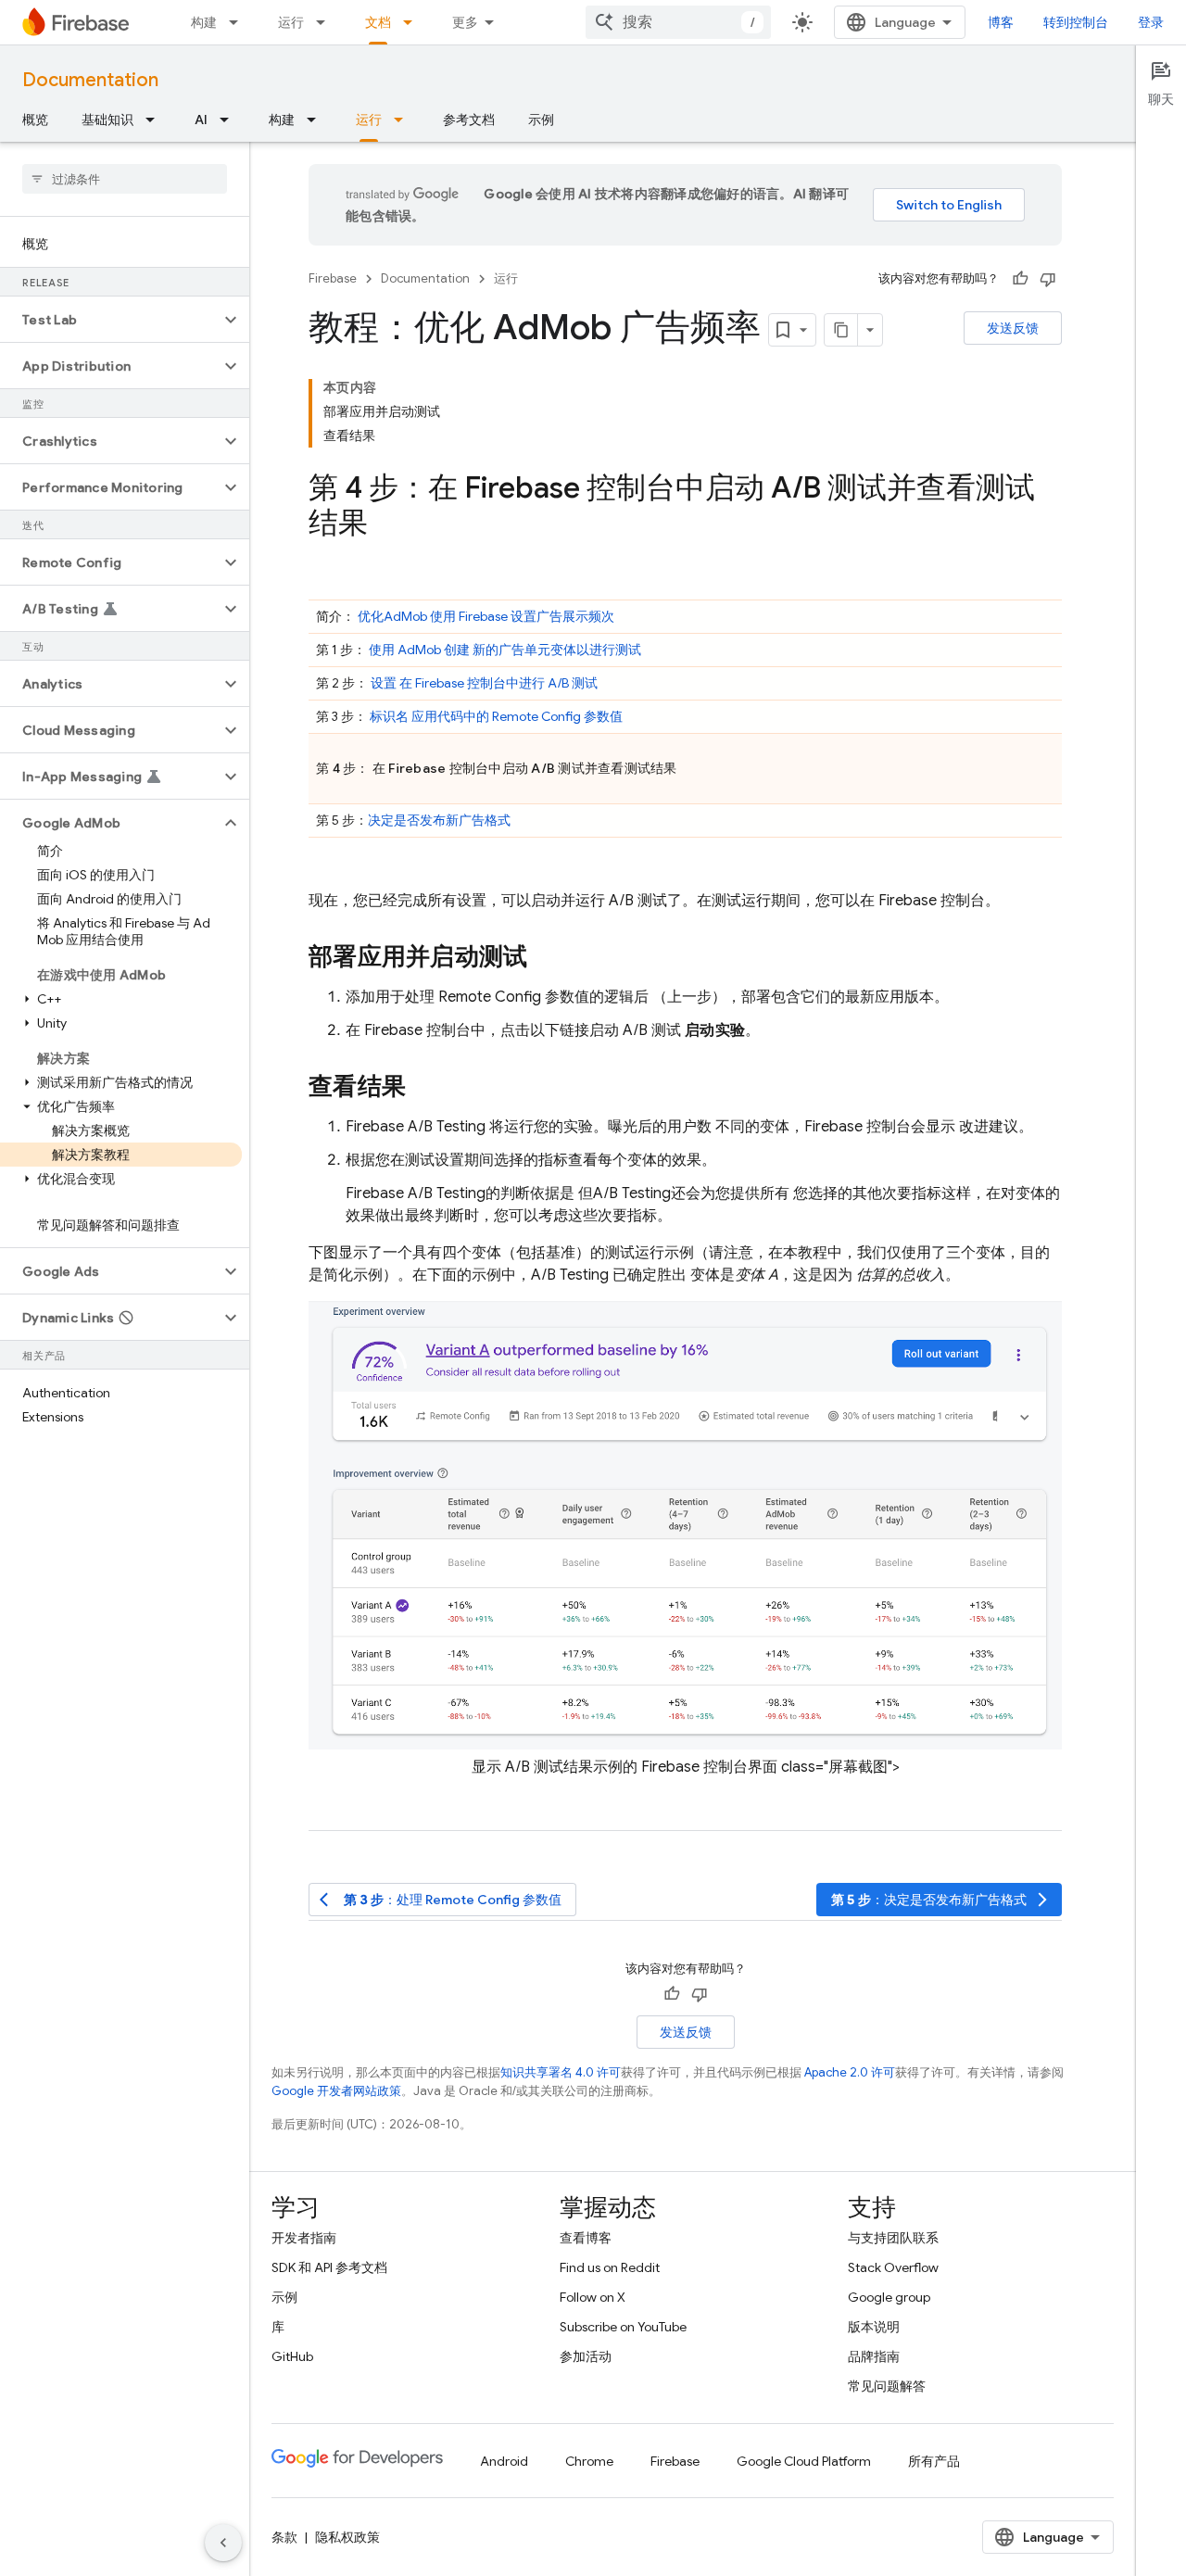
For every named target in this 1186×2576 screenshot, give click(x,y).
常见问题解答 (887, 2386)
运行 (291, 22)
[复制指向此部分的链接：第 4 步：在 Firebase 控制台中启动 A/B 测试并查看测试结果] (386, 525)
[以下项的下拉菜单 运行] (326, 22)
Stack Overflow (893, 2267)
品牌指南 (874, 2356)
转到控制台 (1076, 22)
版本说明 (874, 2327)
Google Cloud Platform (804, 2461)
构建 (204, 22)
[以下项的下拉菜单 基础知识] (156, 120)
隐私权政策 (347, 2537)
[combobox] (678, 22)
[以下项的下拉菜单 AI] (230, 120)
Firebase (333, 278)
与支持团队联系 (893, 2238)
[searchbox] (125, 179)
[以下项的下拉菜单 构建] (239, 22)
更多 (465, 22)
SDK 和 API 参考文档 (329, 2267)
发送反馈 (1013, 328)
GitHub (292, 2356)
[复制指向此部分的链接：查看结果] (424, 1088)
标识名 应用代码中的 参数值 (496, 716)
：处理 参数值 (441, 1900)
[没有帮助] (1048, 279)
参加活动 (586, 2356)
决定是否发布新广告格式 (439, 820)
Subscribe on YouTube (623, 2327)
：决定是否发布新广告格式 (941, 1900)
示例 (541, 120)
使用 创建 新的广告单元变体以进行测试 (505, 650)
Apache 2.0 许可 (850, 2072)
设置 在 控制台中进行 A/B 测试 (484, 683)
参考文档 (469, 120)
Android (504, 2461)
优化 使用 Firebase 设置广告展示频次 (486, 616)
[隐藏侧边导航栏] (223, 2543)
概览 (35, 120)
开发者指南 (304, 2238)
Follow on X (593, 2297)
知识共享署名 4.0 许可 (561, 2072)
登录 (1151, 22)
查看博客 (586, 2238)
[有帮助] (1020, 279)
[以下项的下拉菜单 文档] (413, 22)
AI (201, 120)
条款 (284, 2537)
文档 (378, 22)
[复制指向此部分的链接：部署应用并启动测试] (546, 958)
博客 (1001, 22)
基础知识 (107, 120)
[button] (110, 320)
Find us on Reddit (610, 2267)
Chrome (589, 2461)
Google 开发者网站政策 (336, 2091)
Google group (889, 2297)
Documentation (90, 80)
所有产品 (934, 2461)
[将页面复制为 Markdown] (841, 330)
